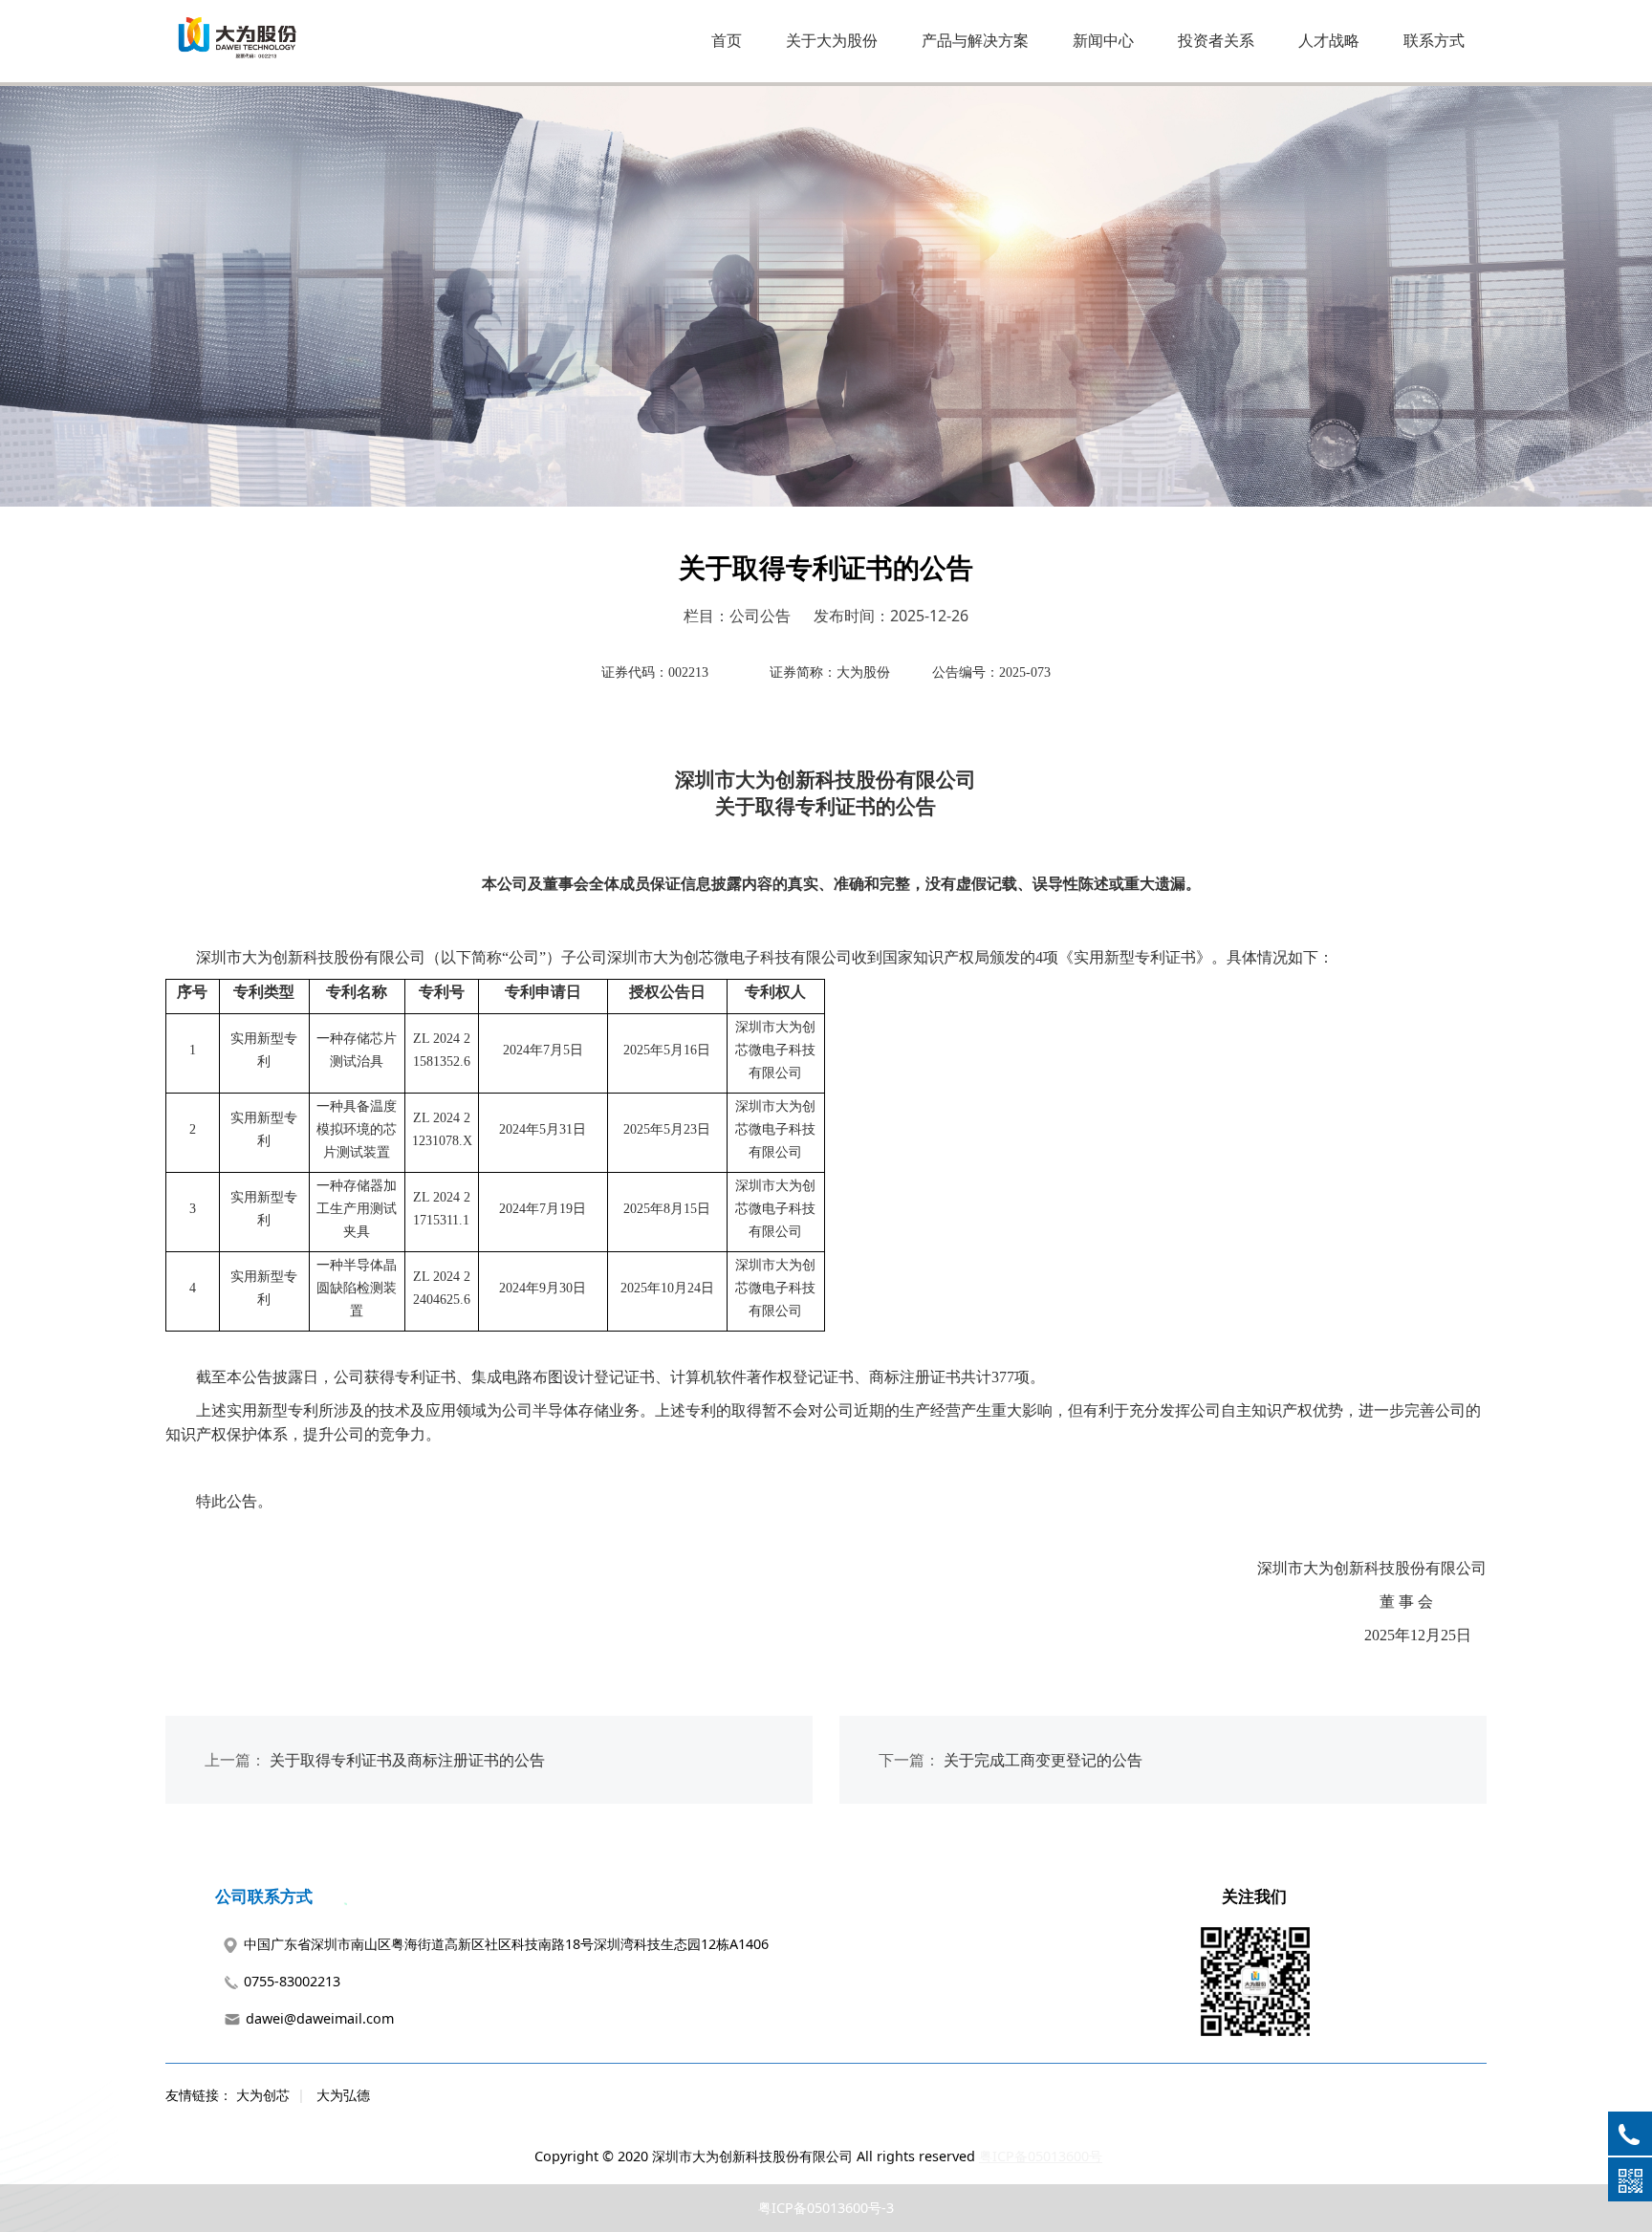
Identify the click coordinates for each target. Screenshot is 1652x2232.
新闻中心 (1103, 40)
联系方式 (1434, 40)
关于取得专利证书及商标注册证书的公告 (407, 1760)
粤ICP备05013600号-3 (826, 2208)
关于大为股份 (832, 40)
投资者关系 (1216, 40)
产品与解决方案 (975, 40)
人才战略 (1329, 40)
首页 (727, 40)
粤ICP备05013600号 (1041, 2156)
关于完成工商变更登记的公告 (1043, 1760)
